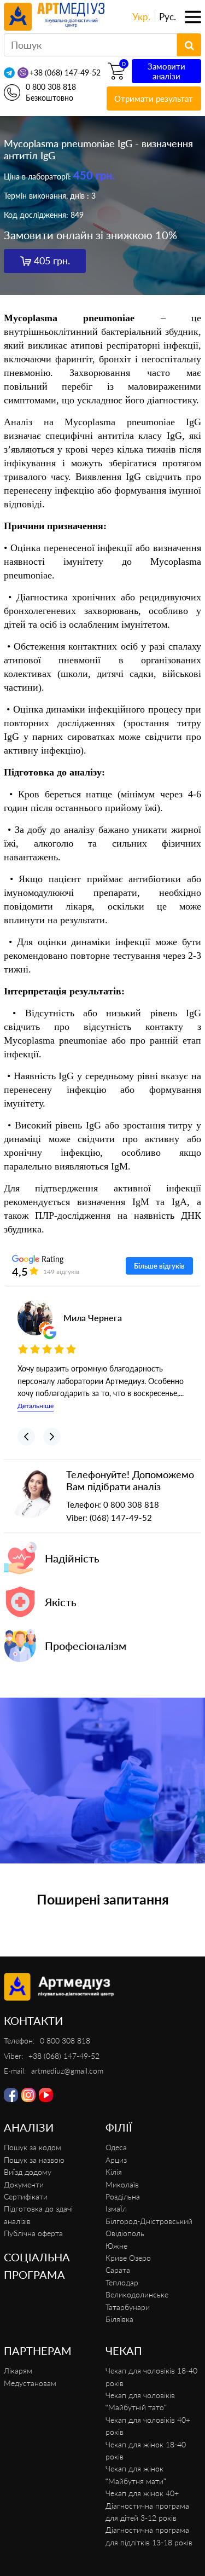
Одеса (116, 2147)
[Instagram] (28, 2095)
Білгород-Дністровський (149, 2221)
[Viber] (23, 73)
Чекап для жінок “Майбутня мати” (136, 2474)
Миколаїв (122, 2184)
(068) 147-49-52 (121, 1518)
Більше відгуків (159, 1266)
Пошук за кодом (33, 2147)
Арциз (116, 2160)
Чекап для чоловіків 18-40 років (151, 2377)
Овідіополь (125, 2233)
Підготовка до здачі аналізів (38, 2215)
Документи (24, 2184)
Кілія (114, 2172)
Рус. (168, 17)
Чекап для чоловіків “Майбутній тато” (140, 2401)
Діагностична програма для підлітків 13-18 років (149, 2536)
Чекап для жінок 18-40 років (146, 2450)
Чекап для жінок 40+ (142, 2493)
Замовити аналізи (166, 71)
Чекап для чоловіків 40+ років (148, 2426)
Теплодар (122, 2282)
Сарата (118, 2270)
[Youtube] (46, 2095)
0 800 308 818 (51, 87)
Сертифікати (26, 2196)
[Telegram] (9, 73)
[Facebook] (11, 2095)
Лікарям (18, 2371)
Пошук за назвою (34, 2160)
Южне (116, 2246)
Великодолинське (137, 2294)
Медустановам (30, 2383)
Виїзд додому (28, 2172)
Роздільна (123, 2196)
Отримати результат (154, 99)
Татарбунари (128, 2307)
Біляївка (119, 2319)
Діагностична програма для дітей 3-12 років (147, 2512)
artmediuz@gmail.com (67, 2071)
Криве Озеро (128, 2258)
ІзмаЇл (116, 2209)
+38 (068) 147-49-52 (65, 73)
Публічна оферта (33, 2233)
